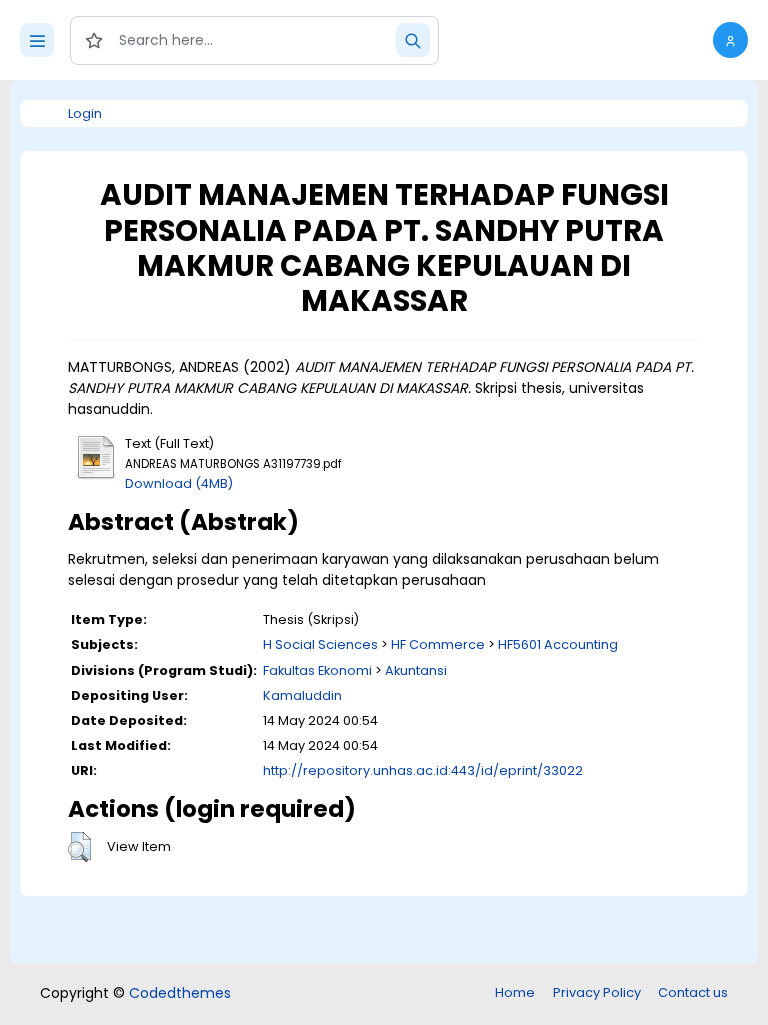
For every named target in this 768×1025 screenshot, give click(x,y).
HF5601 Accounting (558, 644)
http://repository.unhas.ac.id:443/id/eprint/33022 (423, 770)
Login (85, 113)
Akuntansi (416, 670)
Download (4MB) (179, 483)
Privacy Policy (597, 992)
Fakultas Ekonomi (317, 670)
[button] (730, 40)
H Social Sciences (320, 644)
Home (515, 992)
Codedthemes (180, 993)
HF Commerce (438, 644)
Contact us (693, 992)
